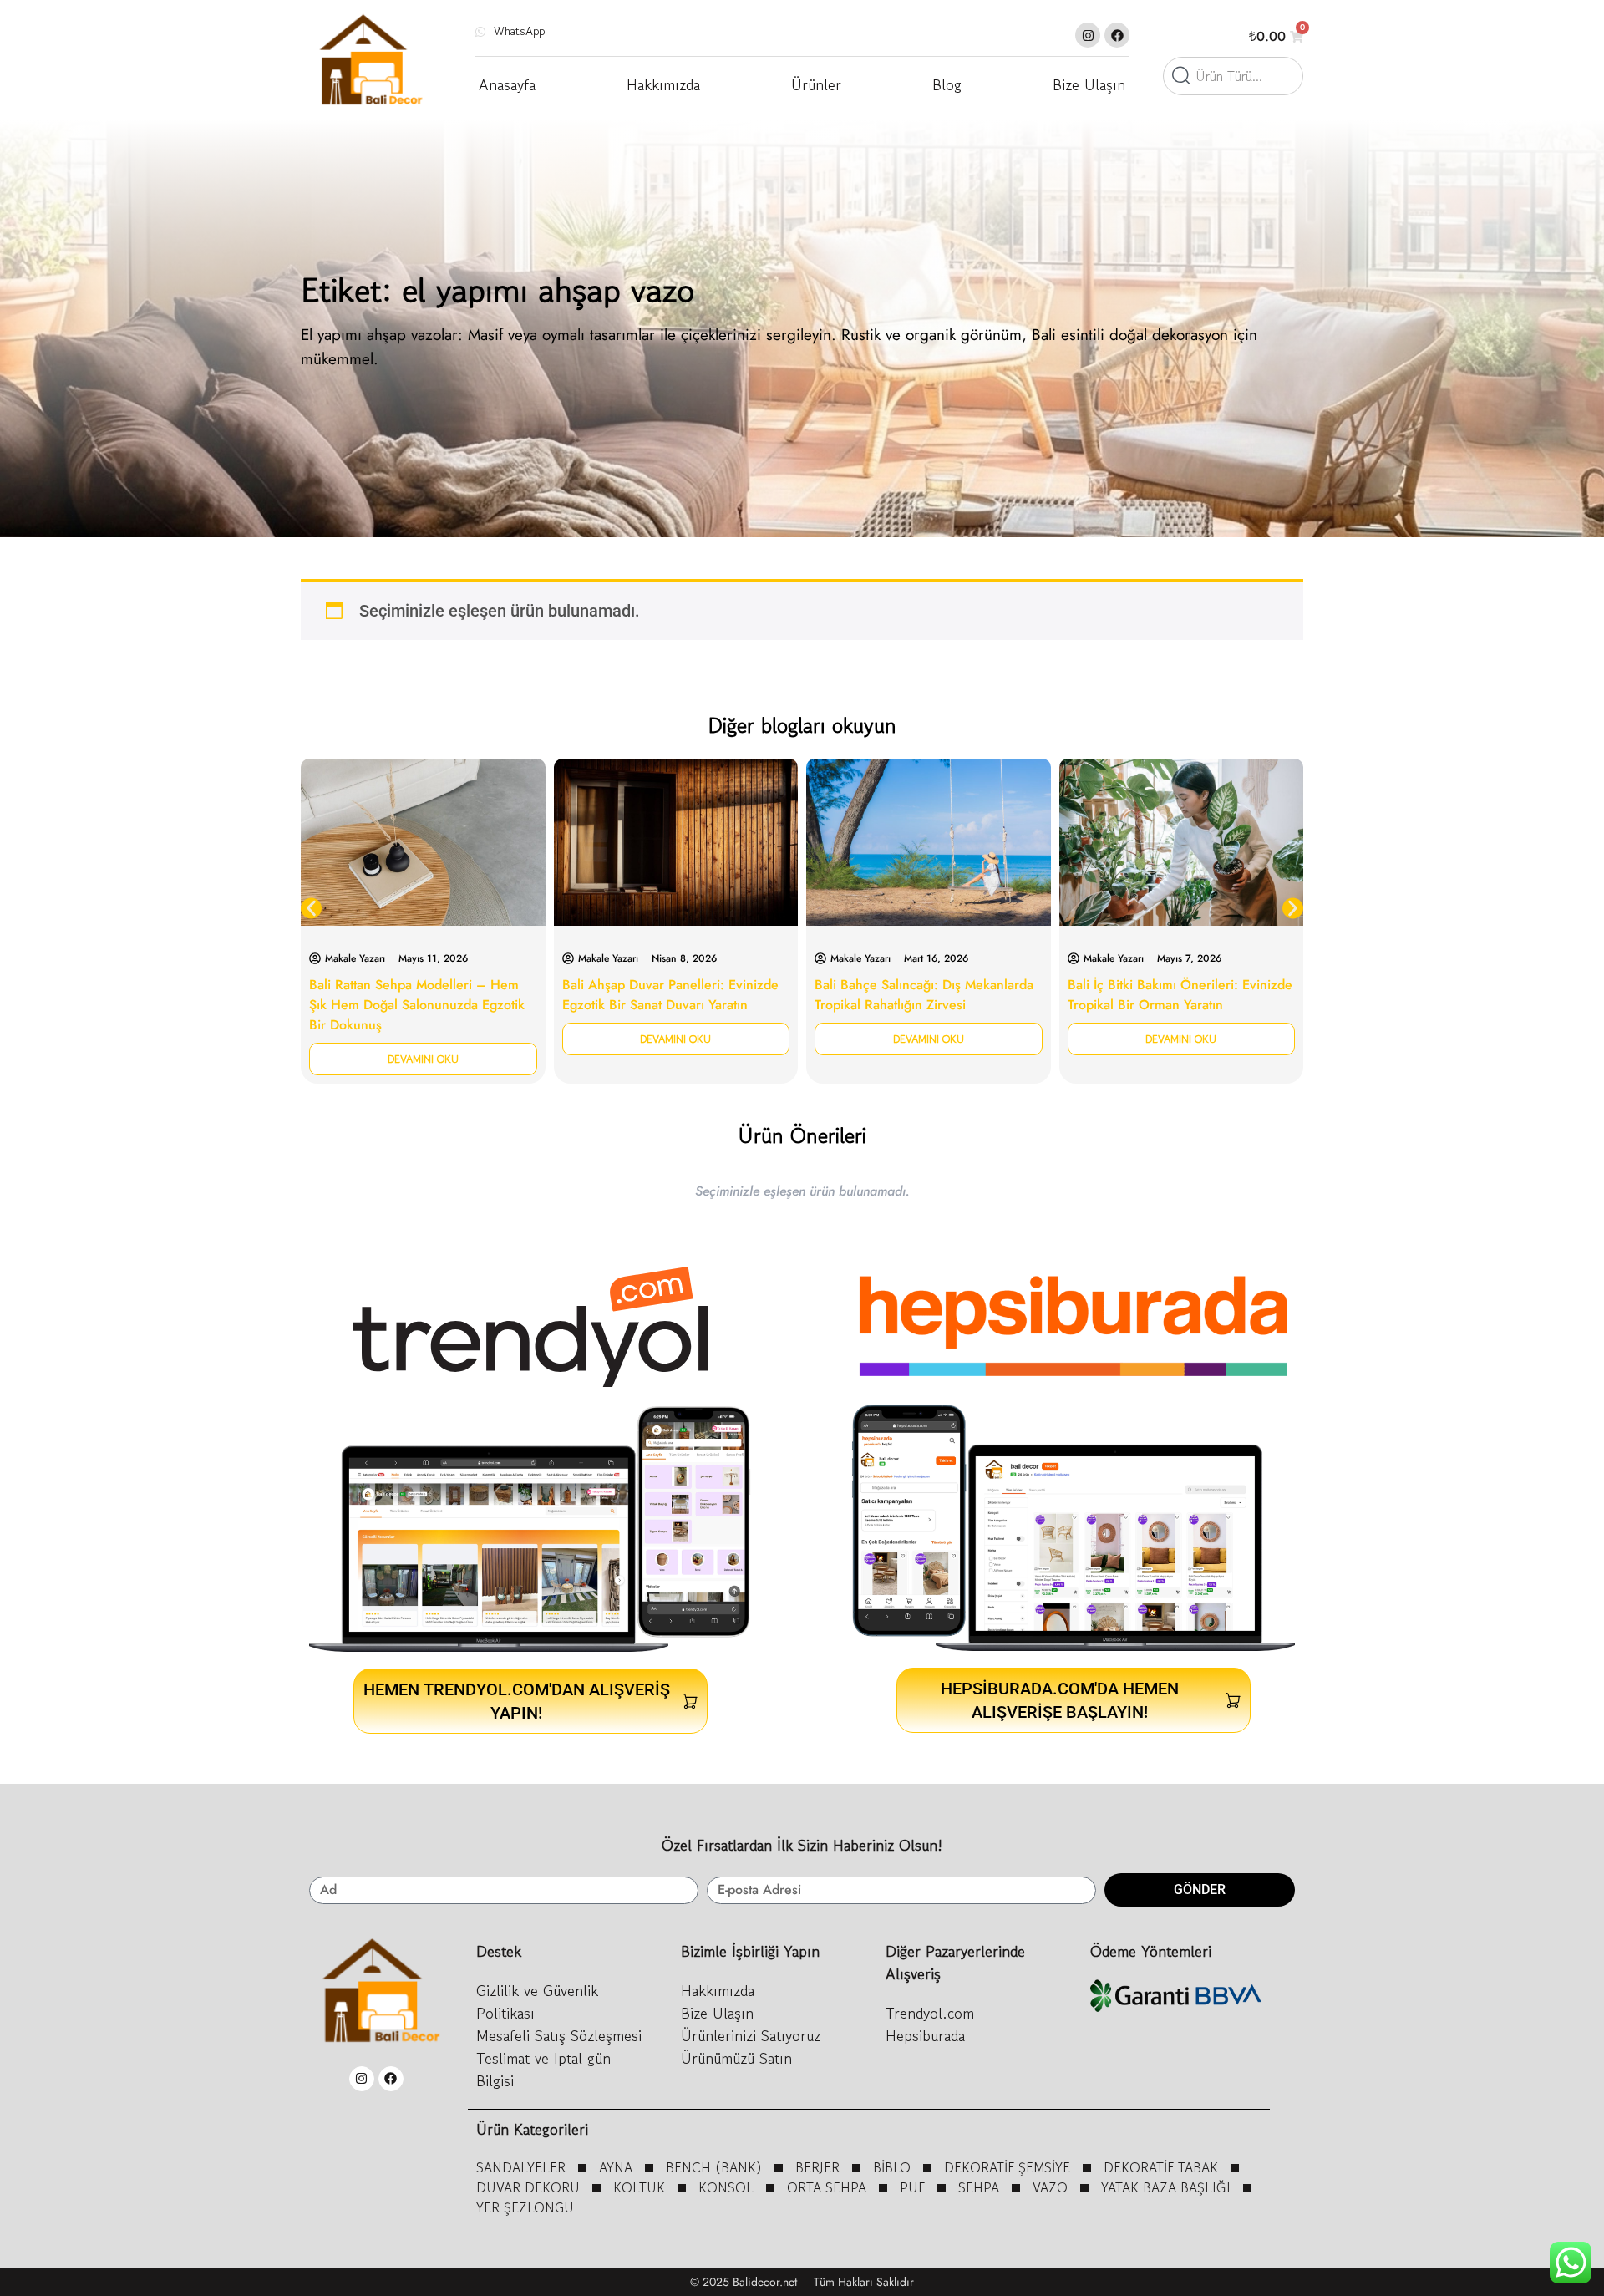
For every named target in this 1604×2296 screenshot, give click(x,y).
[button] (311, 909)
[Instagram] (1088, 35)
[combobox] (1233, 76)
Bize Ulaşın (1089, 84)
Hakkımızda (663, 84)
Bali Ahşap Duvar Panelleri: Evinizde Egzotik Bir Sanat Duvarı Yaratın (670, 995)
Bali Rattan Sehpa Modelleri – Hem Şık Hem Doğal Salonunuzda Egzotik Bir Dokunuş (417, 1005)
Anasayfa (507, 84)
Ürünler (816, 84)
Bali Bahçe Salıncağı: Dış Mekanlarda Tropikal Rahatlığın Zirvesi (924, 995)
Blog (947, 84)
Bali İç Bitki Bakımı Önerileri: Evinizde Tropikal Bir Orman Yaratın (1180, 995)
